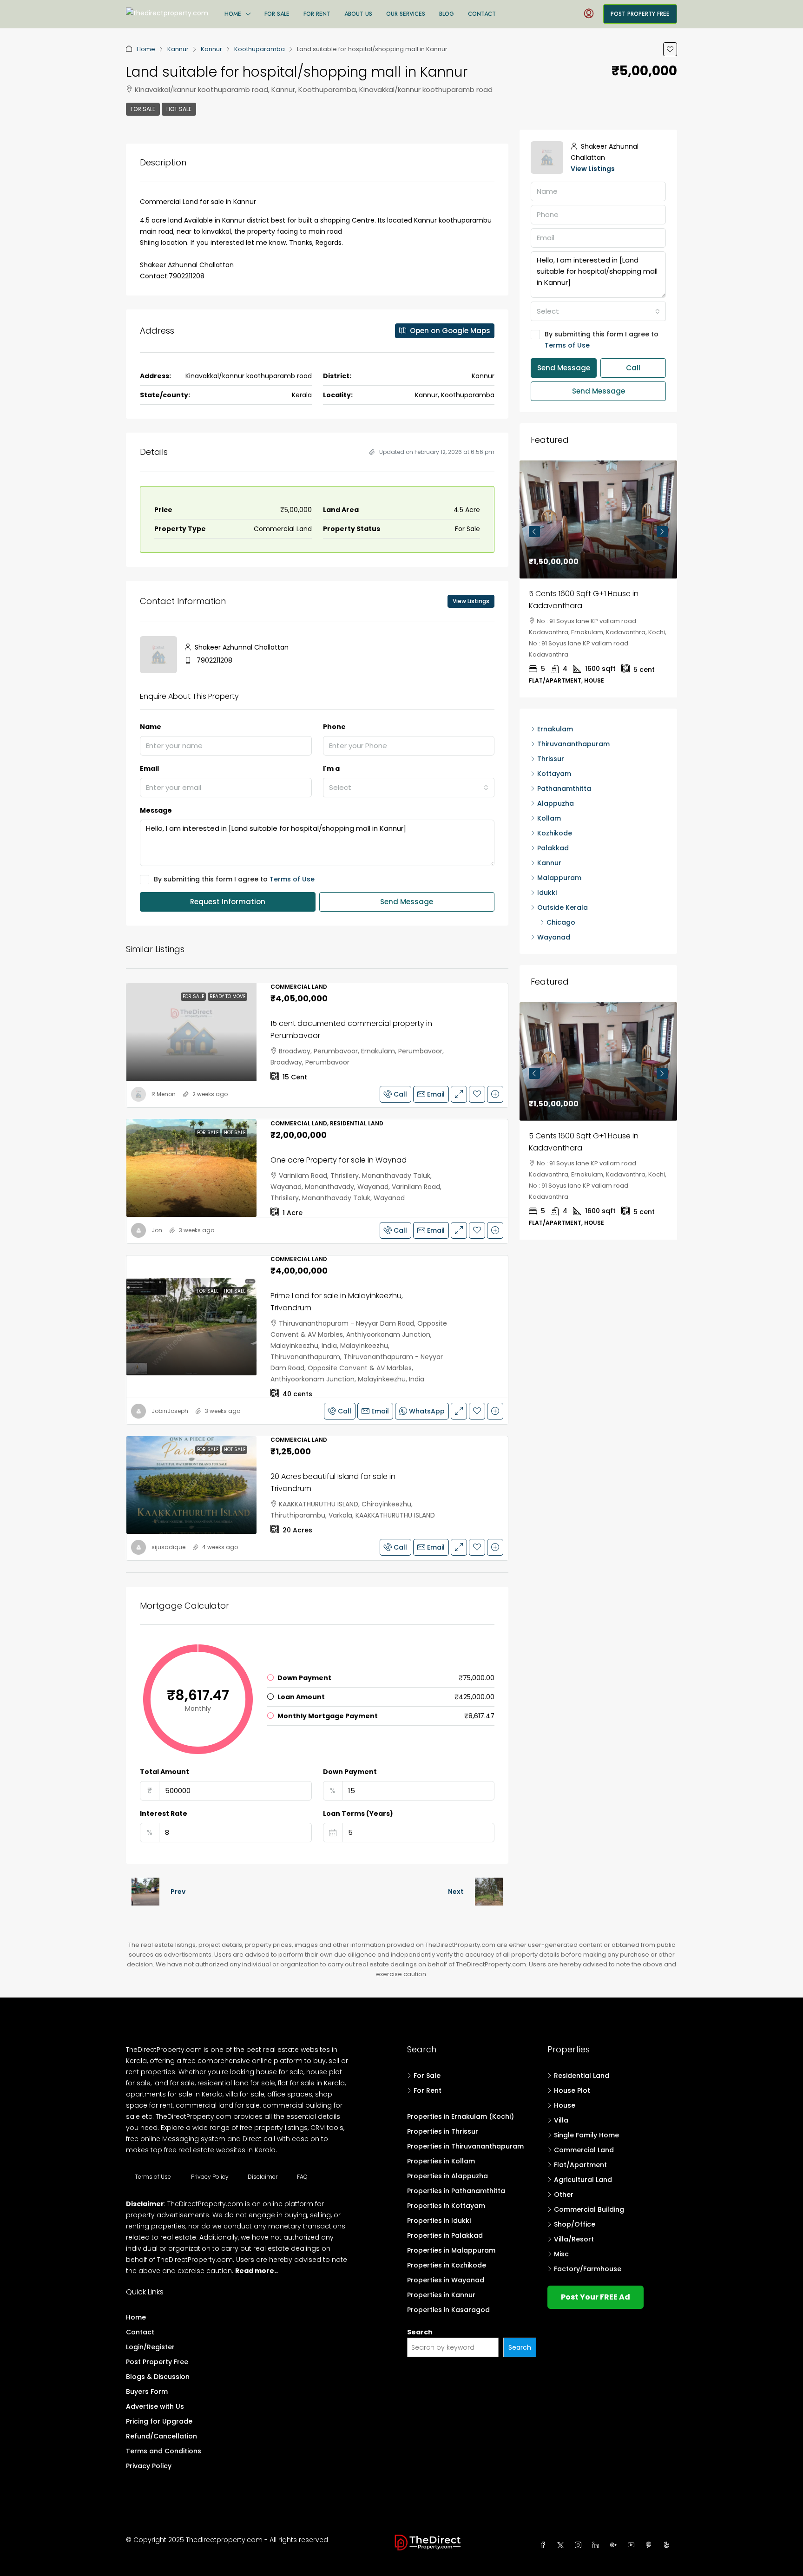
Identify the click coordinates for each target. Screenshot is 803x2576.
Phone (334, 727)
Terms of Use (292, 879)
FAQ (302, 2177)
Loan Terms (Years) (358, 1814)
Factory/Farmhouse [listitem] (588, 2269)
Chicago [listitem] (561, 876)
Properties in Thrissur (443, 2131)
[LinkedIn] (598, 2545)
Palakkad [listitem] (553, 802)
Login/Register (150, 2347)
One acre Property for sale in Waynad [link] (339, 1160)
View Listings (471, 601)
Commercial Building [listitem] (589, 2209)
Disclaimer (263, 2177)
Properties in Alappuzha (448, 2176)
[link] (191, 1032)
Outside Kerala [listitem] (563, 861)
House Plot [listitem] (572, 2090)
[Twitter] (562, 2545)
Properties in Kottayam (446, 2206)
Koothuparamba (260, 49)
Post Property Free (157, 2362)
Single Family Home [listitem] (586, 2135)
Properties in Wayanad (446, 2280)
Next (456, 1892)
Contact (482, 14)
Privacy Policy (210, 2177)
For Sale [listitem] (427, 2076)
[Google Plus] (615, 2545)
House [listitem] (565, 2105)
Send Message (407, 902)
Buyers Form (147, 2392)
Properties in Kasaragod (448, 2310)
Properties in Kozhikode (447, 2265)
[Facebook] (545, 2545)
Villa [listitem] (561, 2120)
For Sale (277, 14)
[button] (670, 49)
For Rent (317, 14)
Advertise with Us (155, 2406)
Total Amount (165, 1772)
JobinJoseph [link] (170, 1411)
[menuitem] (589, 14)
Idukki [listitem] (547, 846)
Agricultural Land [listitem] (583, 2180)
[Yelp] (668, 2545)
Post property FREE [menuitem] (640, 14)
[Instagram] (580, 2545)
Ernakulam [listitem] (555, 683)
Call (400, 1094)
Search (420, 2332)
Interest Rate (164, 1814)
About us (358, 14)
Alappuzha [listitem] (556, 757)
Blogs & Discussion (158, 2377)
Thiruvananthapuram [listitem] (573, 697)
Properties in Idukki (439, 2221)
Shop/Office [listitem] (575, 2224)
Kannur (178, 49)
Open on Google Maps (449, 331)
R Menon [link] (164, 1094)
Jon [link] (157, 1230)
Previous (534, 518)
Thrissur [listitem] (551, 712)
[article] (598, 556)
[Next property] (489, 1892)
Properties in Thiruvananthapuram (465, 2146)
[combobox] (409, 788)
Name (151, 727)
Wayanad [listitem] (554, 891)
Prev (178, 1892)
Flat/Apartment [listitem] (580, 2165)
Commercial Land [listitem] (584, 2150)
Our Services (406, 14)
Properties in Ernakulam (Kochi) (461, 2116)
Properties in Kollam (441, 2161)
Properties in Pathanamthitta (456, 2191)
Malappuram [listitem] (559, 831)
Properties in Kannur (441, 2295)
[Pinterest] (651, 2545)
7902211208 (214, 660)
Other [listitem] (564, 2195)
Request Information (228, 902)
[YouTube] (633, 2545)
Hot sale (179, 109)
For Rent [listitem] (428, 2090)
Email (149, 769)
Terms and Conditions (164, 2451)
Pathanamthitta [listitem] (564, 742)
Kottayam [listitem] (554, 727)
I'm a (331, 769)
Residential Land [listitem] (582, 2076)
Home (233, 14)
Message (156, 810)
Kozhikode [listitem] (555, 787)
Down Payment (350, 1772)
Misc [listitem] (561, 2254)
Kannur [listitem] (549, 816)
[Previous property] (145, 1892)
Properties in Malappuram (451, 2250)
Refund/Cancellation (161, 2436)
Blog (447, 14)
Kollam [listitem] (549, 772)
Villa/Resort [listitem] (574, 2239)
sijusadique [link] (168, 1547)
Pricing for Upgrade (159, 2421)
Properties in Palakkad (445, 2235)
